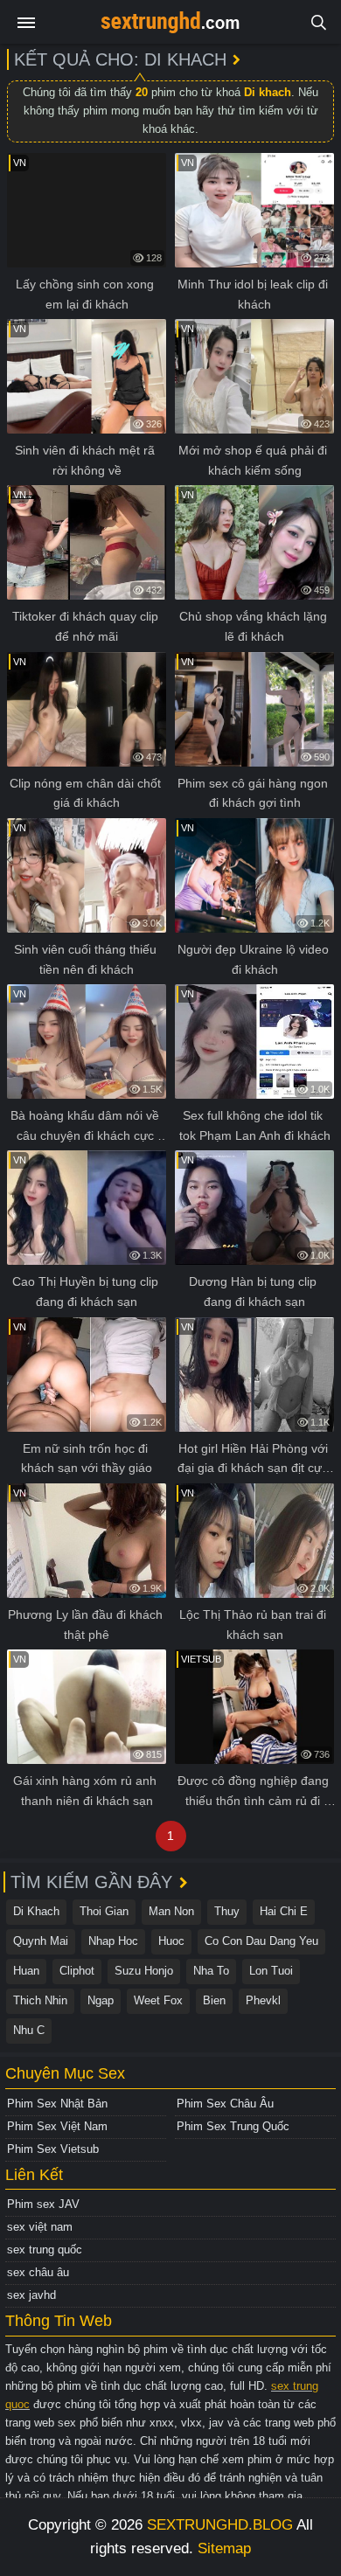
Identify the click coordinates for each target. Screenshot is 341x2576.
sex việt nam (40, 2227)
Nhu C (29, 2030)
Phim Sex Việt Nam (57, 2126)
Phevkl (263, 2000)
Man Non (171, 1911)
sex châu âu (38, 2272)
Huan (26, 1971)
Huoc (171, 1941)
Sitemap (224, 2548)
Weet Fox (158, 2000)
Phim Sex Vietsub (53, 2149)
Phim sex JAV (43, 2204)
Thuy (227, 1911)
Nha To (211, 1971)
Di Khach (36, 1911)
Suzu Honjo (144, 1971)
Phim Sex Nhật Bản (57, 2104)
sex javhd (31, 2295)
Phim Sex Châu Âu (225, 2104)
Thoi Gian (104, 1911)
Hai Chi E (284, 1911)
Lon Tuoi (271, 1971)
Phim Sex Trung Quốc (233, 2126)
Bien (214, 2000)
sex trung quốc (45, 2250)
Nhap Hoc (113, 1941)
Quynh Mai (41, 1941)
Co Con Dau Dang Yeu (261, 1941)
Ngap (101, 2000)
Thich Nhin (40, 2000)
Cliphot (77, 1971)
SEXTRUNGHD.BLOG (220, 2525)
